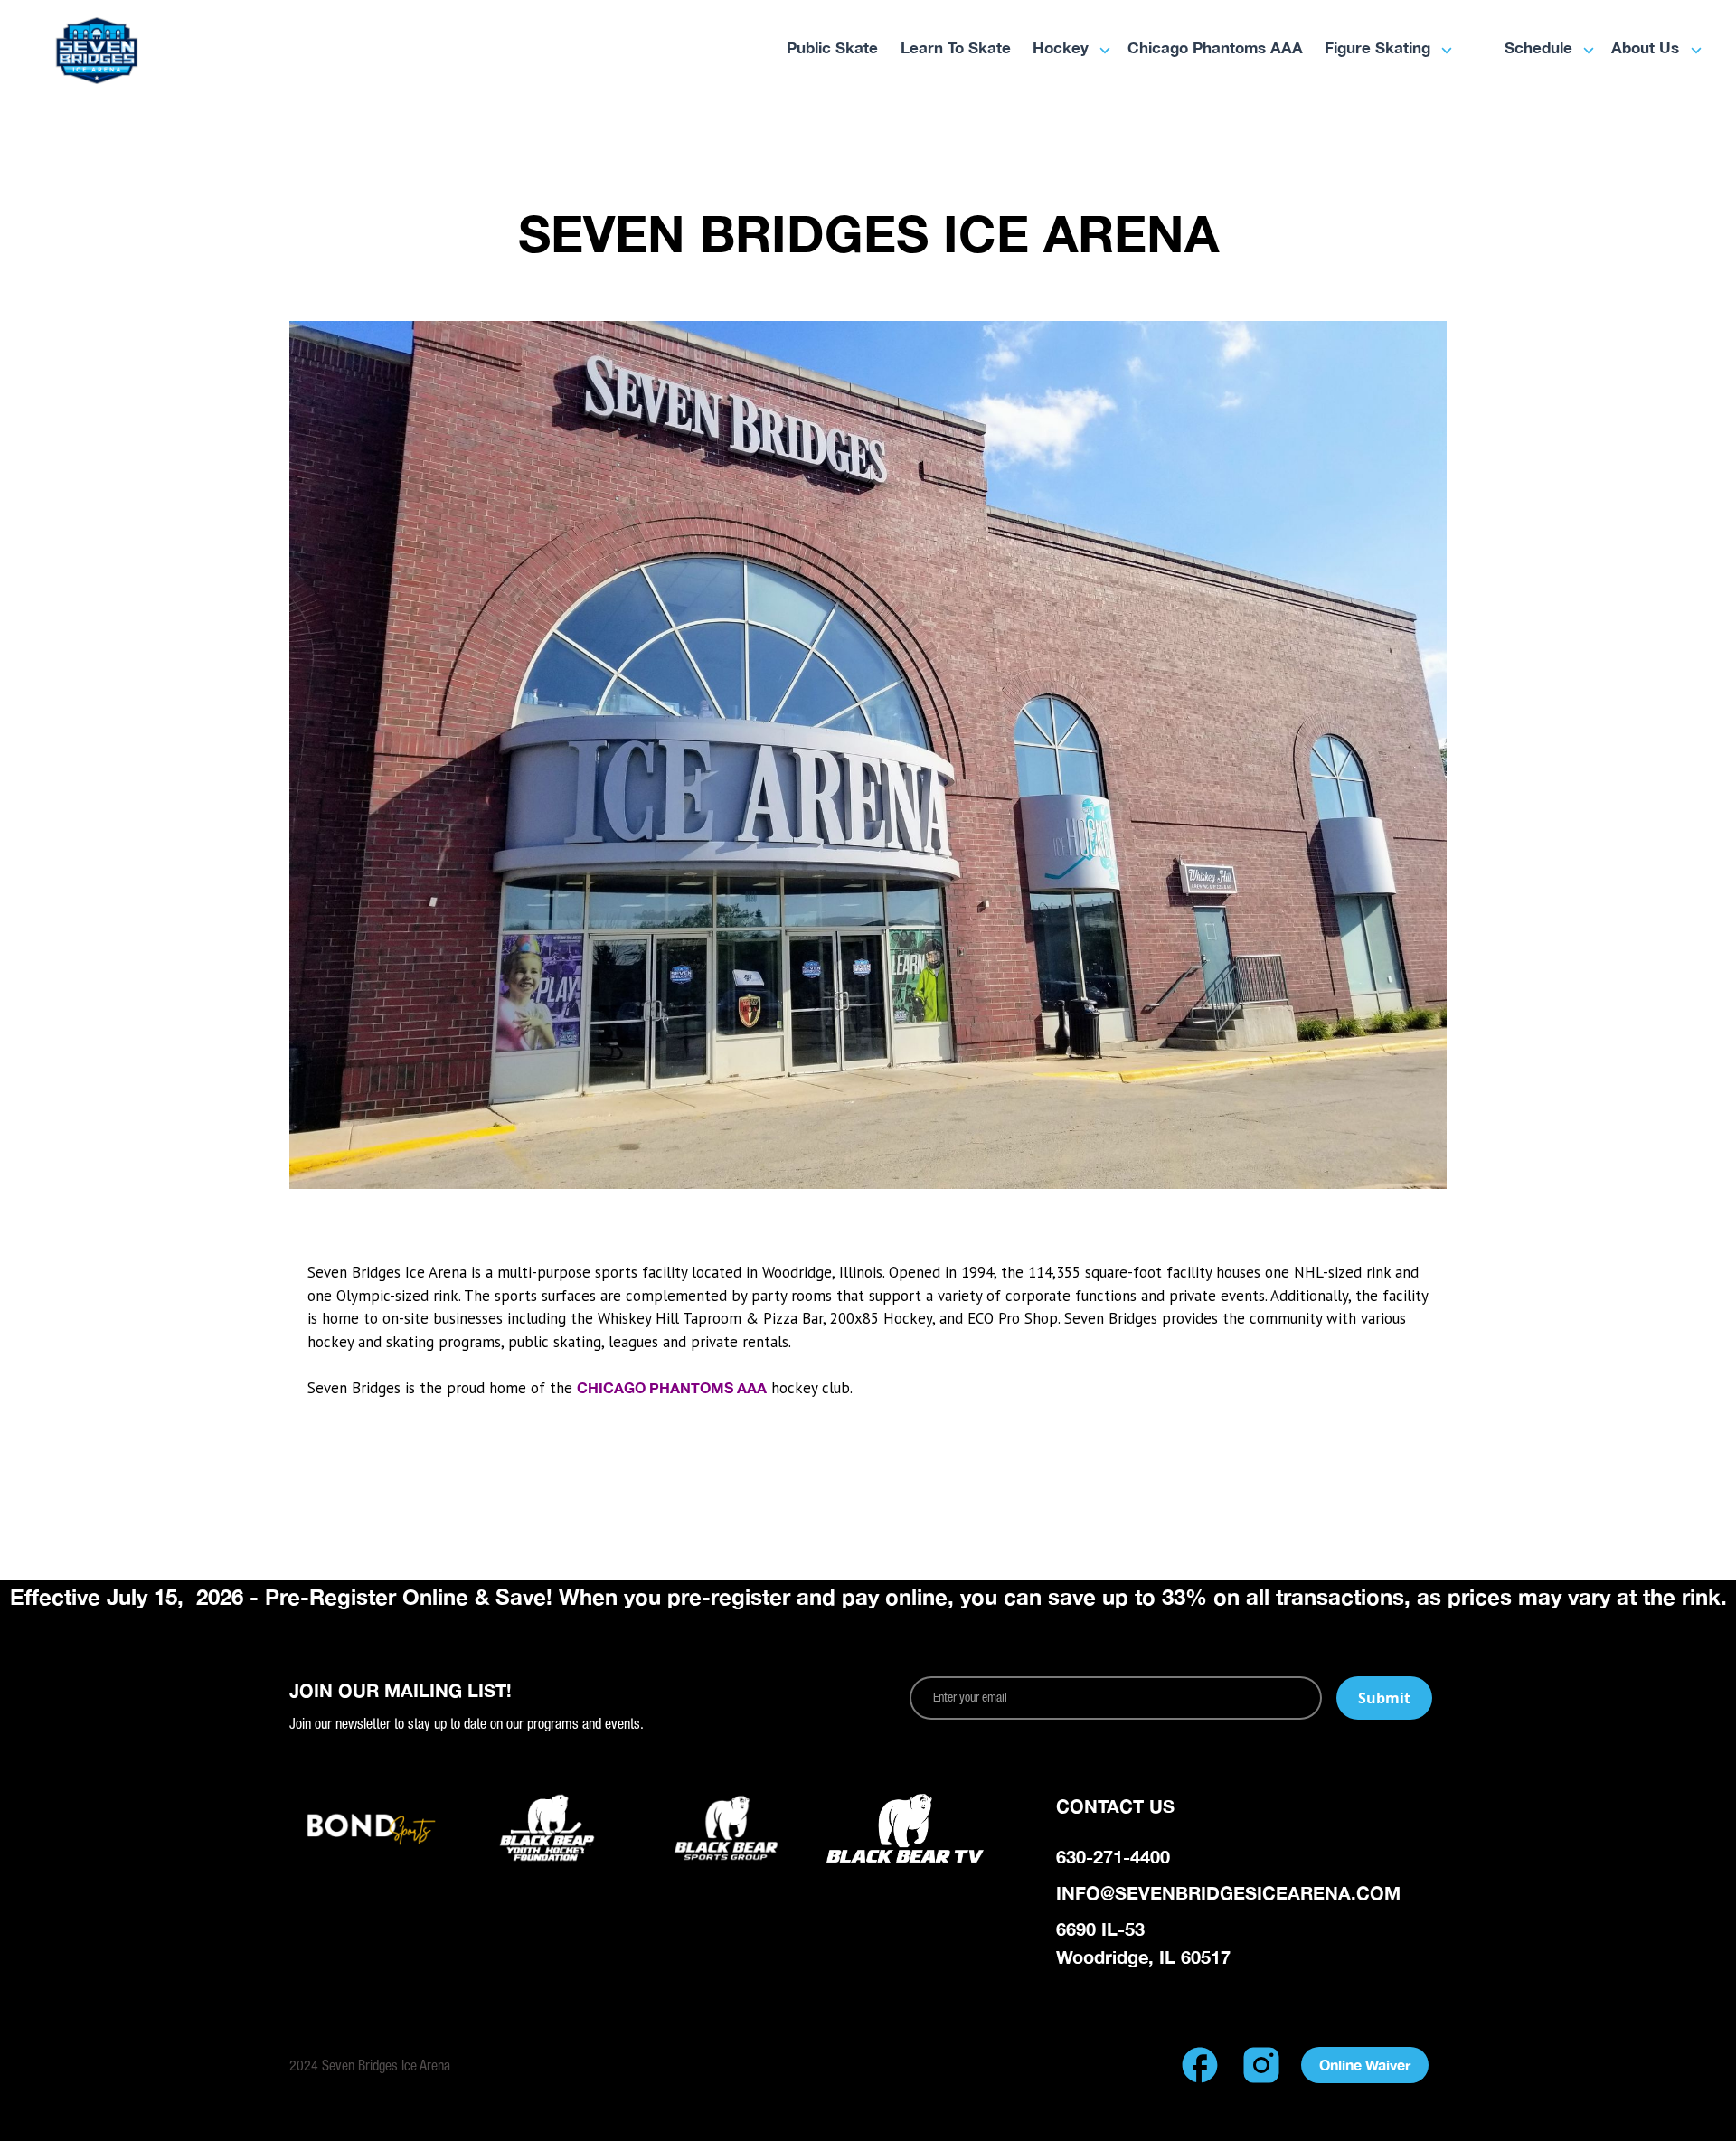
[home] (158, 51)
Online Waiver (1365, 2065)
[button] (1063, 50)
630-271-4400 (1113, 1856)
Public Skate (832, 49)
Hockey (1061, 49)
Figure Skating (1377, 49)
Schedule (1538, 49)
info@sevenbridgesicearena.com (1228, 1892)
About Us (1645, 49)
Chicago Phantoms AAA (1215, 49)
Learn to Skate (956, 49)
